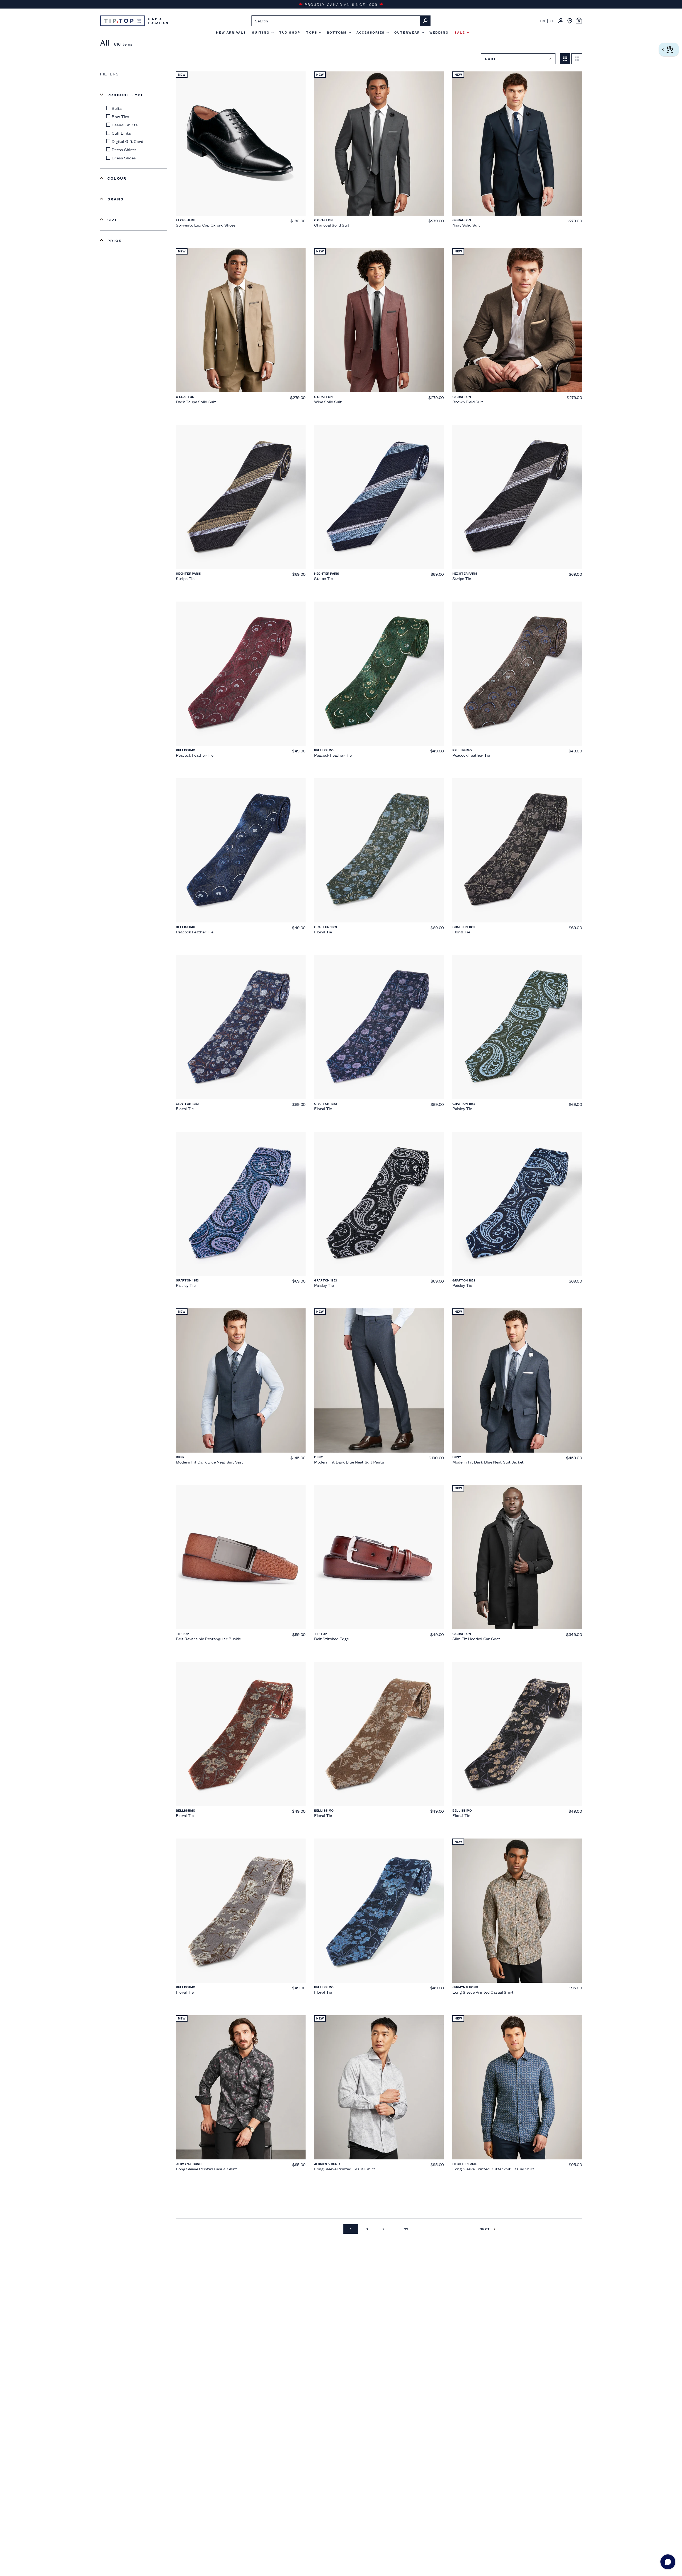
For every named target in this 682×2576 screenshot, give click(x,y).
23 (406, 2229)
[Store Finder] (570, 21)
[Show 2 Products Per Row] (577, 59)
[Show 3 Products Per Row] (565, 59)
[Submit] (425, 21)
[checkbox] (135, 108)
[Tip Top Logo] (123, 21)
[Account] (561, 21)
